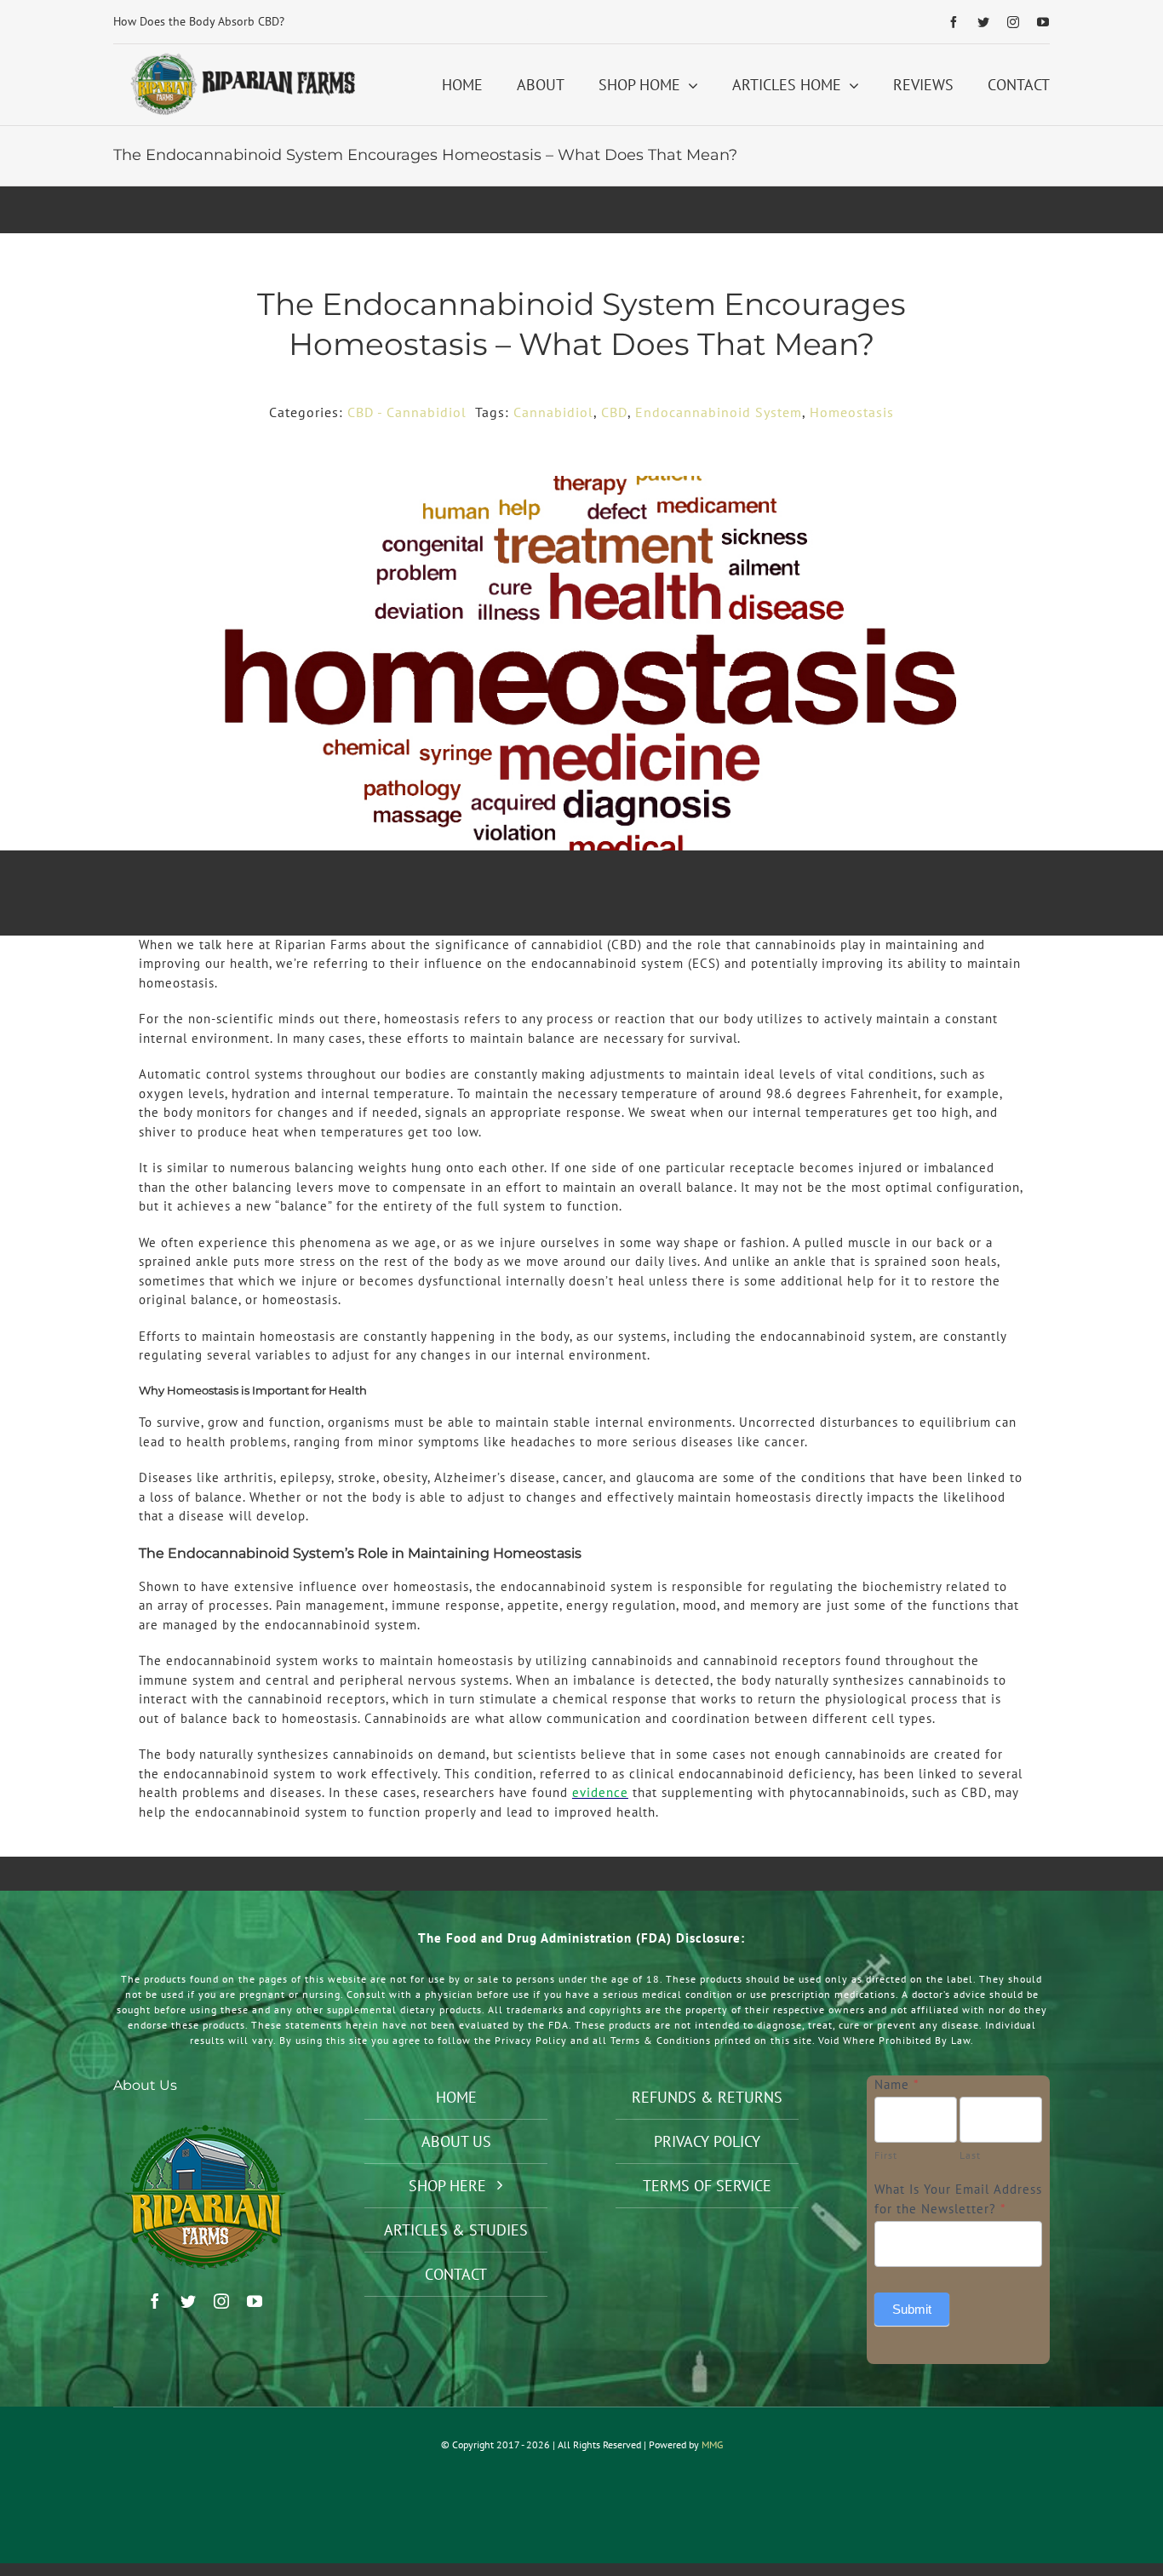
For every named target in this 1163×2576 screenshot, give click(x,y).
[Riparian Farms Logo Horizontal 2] (241, 57)
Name (897, 2084)
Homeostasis (852, 412)
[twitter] (984, 22)
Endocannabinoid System (719, 412)
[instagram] (1014, 22)
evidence (600, 1792)
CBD (614, 412)
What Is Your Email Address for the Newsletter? (958, 2199)
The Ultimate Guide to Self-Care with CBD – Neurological (261, 21)
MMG (712, 2444)
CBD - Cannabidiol (407, 412)
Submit (912, 2309)
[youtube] (1043, 22)
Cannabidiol (553, 412)
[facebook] (954, 22)
